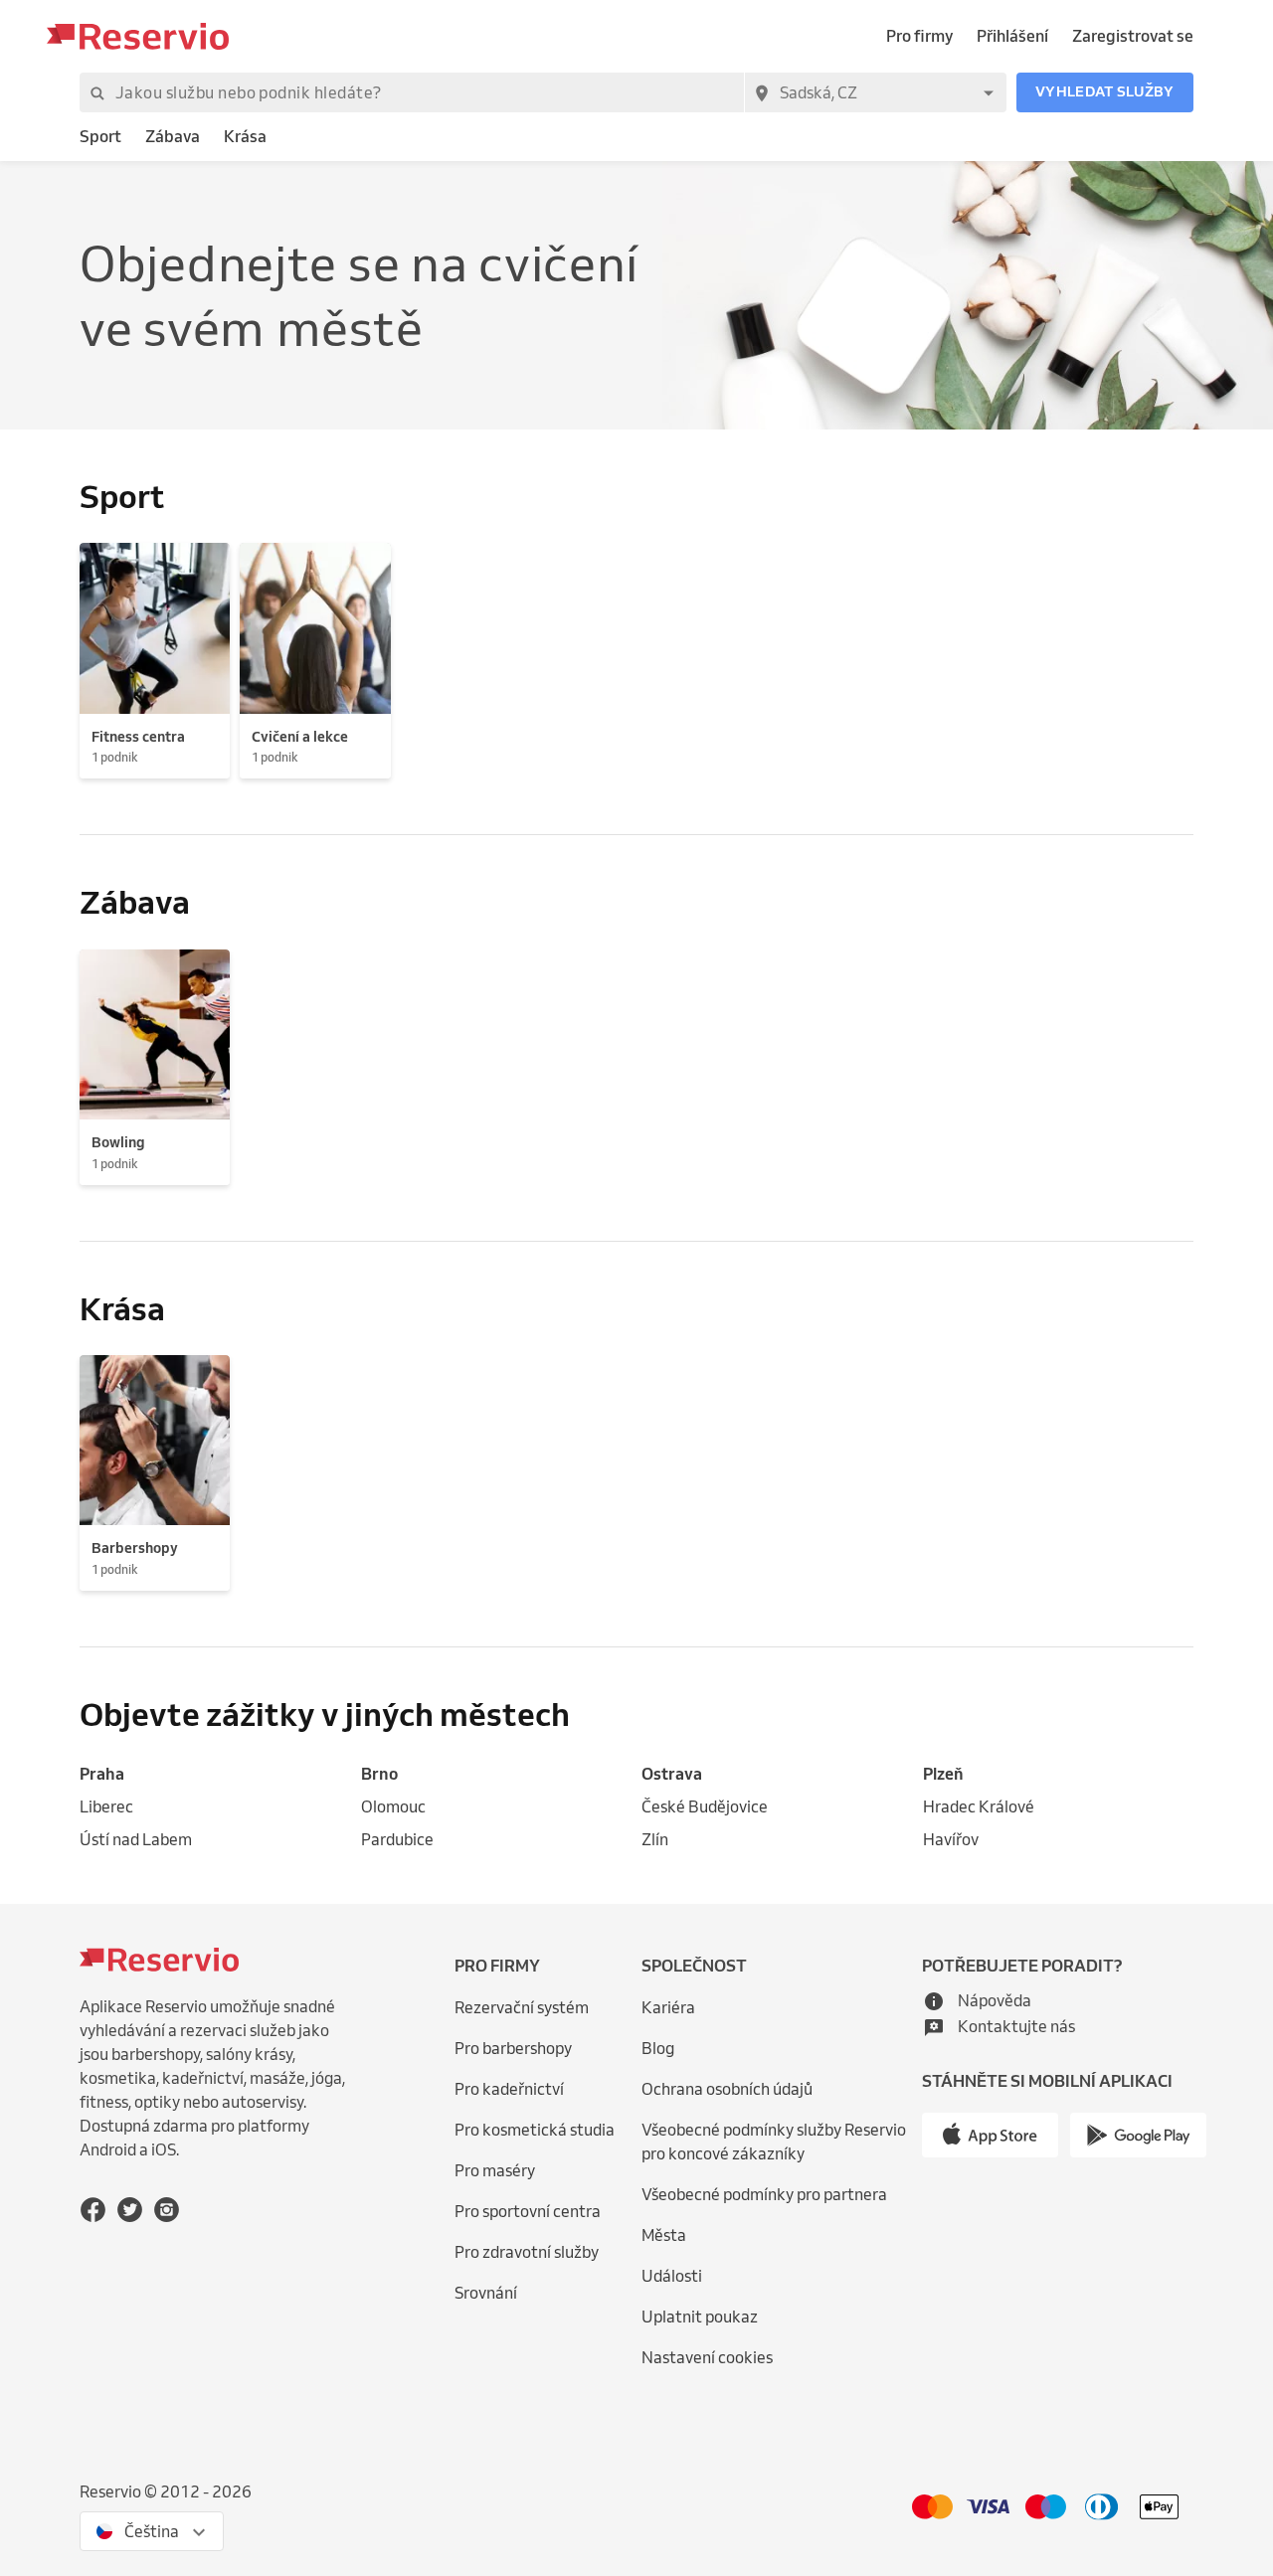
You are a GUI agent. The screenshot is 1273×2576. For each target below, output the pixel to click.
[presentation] (152, 2531)
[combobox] (875, 92)
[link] (100, 137)
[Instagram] (167, 2210)
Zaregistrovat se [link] (1133, 36)
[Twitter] (130, 2210)
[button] (1105, 92)
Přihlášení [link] (1012, 36)
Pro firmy (919, 36)
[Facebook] (93, 2210)
